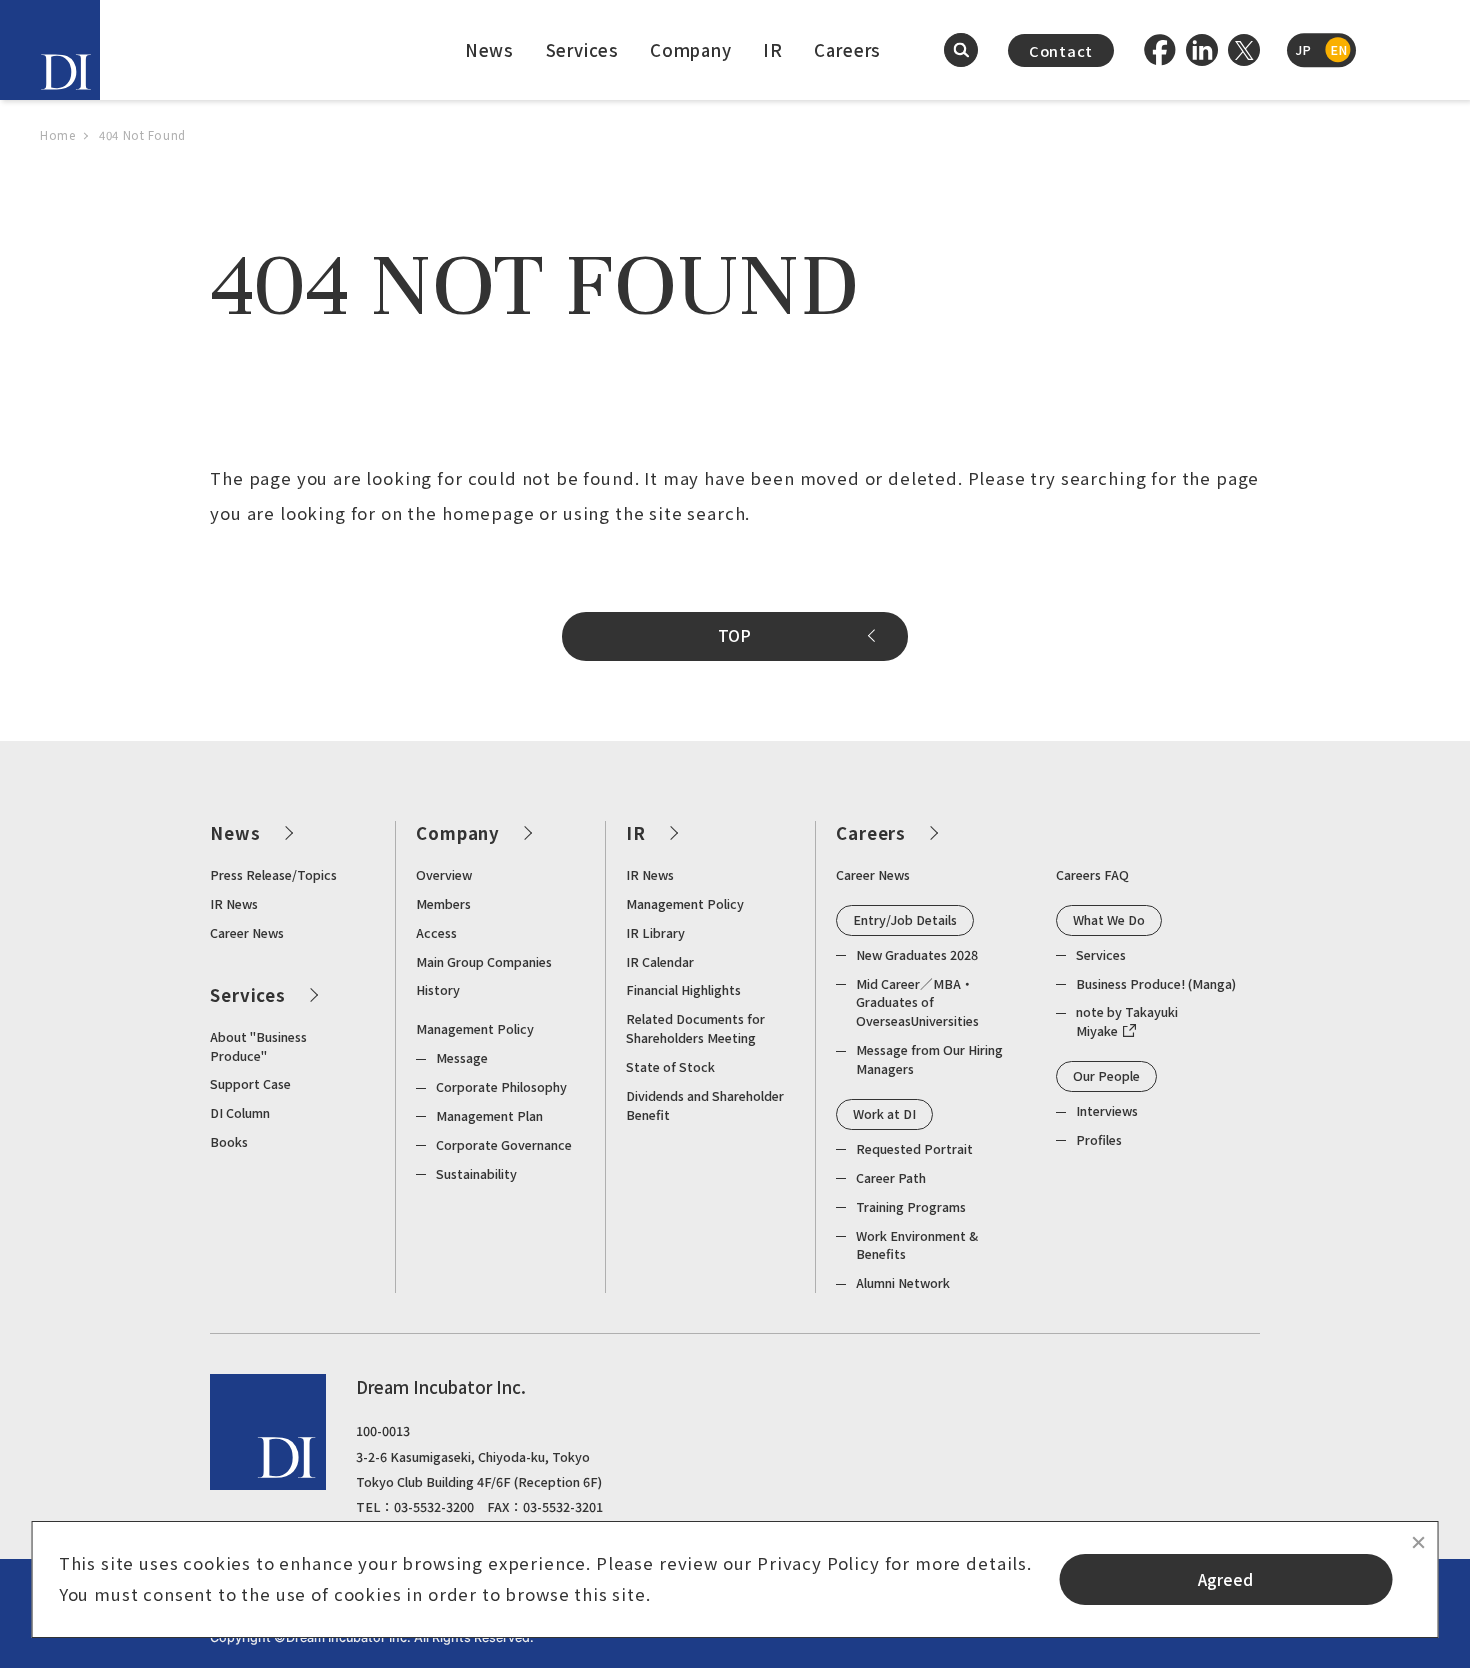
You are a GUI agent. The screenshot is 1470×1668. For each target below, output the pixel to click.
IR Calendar (660, 961)
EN (1338, 49)
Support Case (250, 1083)
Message (462, 1057)
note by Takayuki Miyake (1127, 1021)
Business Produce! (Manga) (1156, 983)
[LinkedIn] (1202, 50)
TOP (734, 635)
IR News (234, 903)
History (438, 989)
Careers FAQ (1092, 874)
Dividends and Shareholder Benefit (705, 1105)
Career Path (891, 1177)
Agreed (1225, 1579)
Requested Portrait (914, 1148)
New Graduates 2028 (917, 954)
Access (436, 932)
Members (443, 903)
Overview (444, 874)
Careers (847, 50)
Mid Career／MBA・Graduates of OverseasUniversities (917, 1002)
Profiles (1099, 1139)
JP (1303, 49)
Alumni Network (903, 1282)
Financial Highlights (683, 989)
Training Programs (911, 1206)
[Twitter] (1244, 50)
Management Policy (475, 1028)
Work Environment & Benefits (917, 1245)
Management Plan (489, 1115)
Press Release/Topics (273, 874)
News (489, 50)
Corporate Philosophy (501, 1086)
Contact (1061, 50)
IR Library (655, 932)
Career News (247, 932)
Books (229, 1141)
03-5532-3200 (434, 1506)
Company (691, 50)
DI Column (240, 1112)
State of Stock (670, 1066)
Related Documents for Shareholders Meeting (695, 1028)
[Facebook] (1160, 50)
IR (773, 50)
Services (582, 50)
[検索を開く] (961, 50)
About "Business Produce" (258, 1046)
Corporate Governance (504, 1144)
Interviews (1107, 1110)
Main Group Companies (484, 961)
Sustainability (476, 1173)
